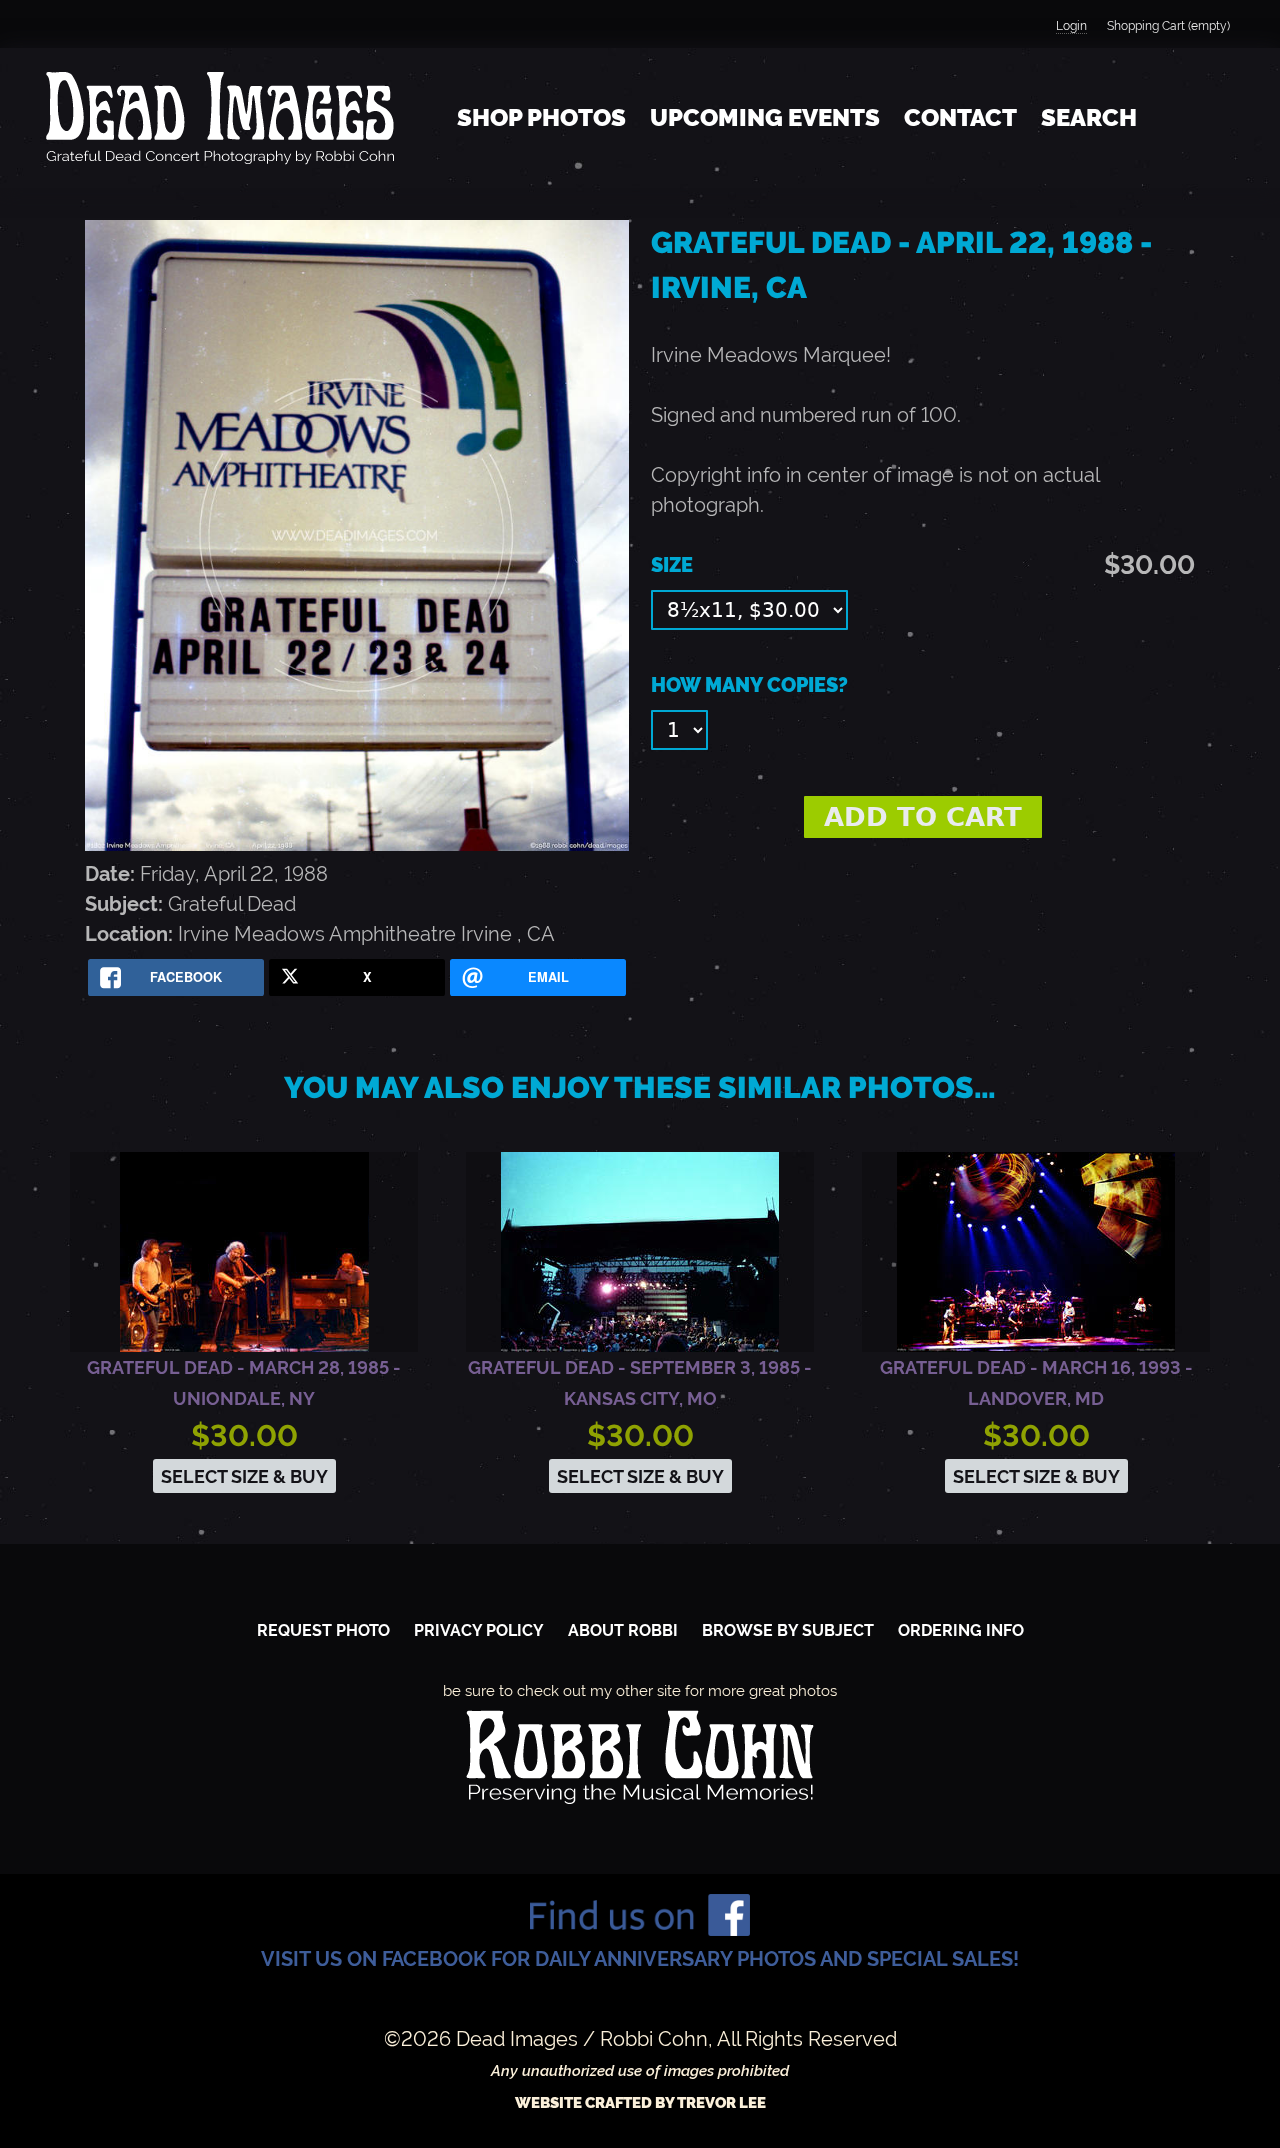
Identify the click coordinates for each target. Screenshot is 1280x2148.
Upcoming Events (765, 117)
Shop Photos (541, 117)
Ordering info (961, 1630)
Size (672, 565)
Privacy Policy (479, 1630)
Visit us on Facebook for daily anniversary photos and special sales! (640, 1959)
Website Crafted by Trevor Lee (640, 2103)
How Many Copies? (749, 685)
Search (1089, 117)
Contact (960, 117)
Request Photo (323, 1630)
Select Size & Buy (244, 1476)
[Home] (220, 118)
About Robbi (623, 1630)
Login (1071, 26)
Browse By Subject (788, 1630)
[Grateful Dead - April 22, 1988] (356, 844)
